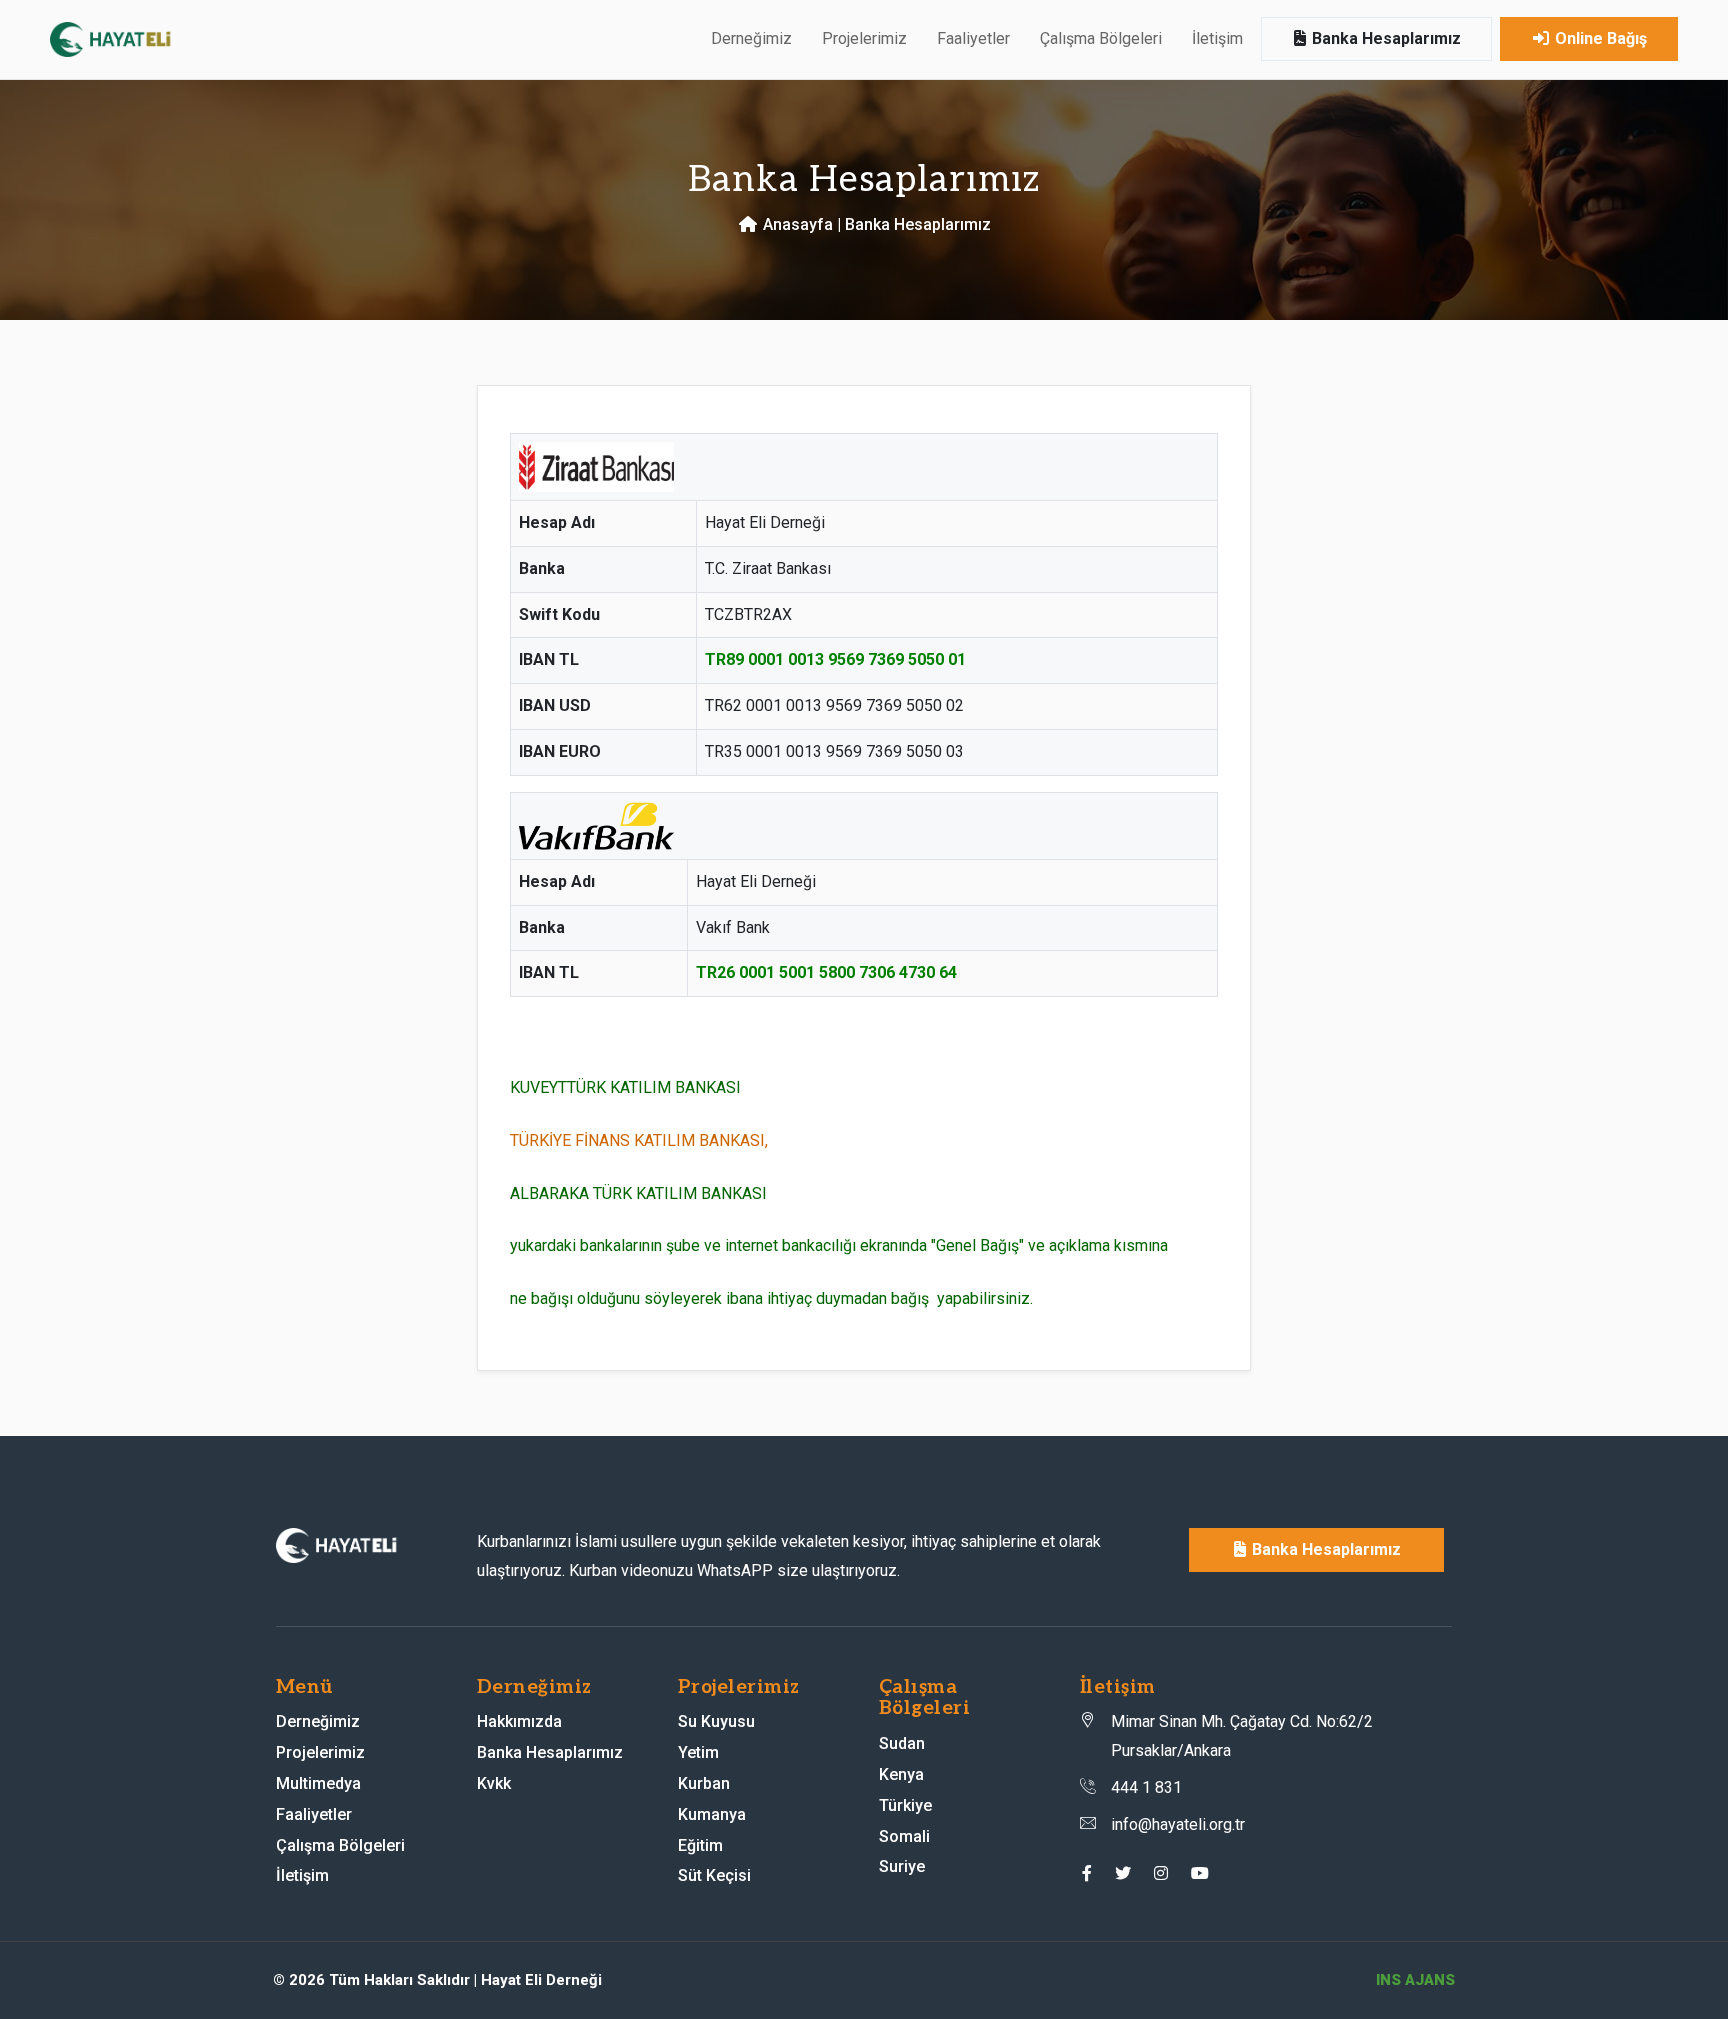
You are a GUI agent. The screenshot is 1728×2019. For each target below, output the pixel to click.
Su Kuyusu (716, 1721)
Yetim (698, 1752)
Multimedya (318, 1783)
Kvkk (494, 1783)
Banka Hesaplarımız (1384, 38)
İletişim (1217, 38)
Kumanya (712, 1814)
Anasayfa (796, 224)
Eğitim (700, 1845)
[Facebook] (1087, 1873)
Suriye (902, 1866)
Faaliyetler (973, 38)
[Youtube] (1200, 1873)
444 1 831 (1146, 1787)
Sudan (902, 1743)
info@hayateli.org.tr (1178, 1824)
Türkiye (905, 1805)
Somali (904, 1836)
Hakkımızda (519, 1721)
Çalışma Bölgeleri (340, 1845)
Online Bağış (1599, 38)
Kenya (901, 1774)
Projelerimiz (320, 1752)
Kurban (704, 1783)
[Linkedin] (1161, 1873)
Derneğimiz (318, 1721)
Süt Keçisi (714, 1875)
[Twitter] (1123, 1873)
